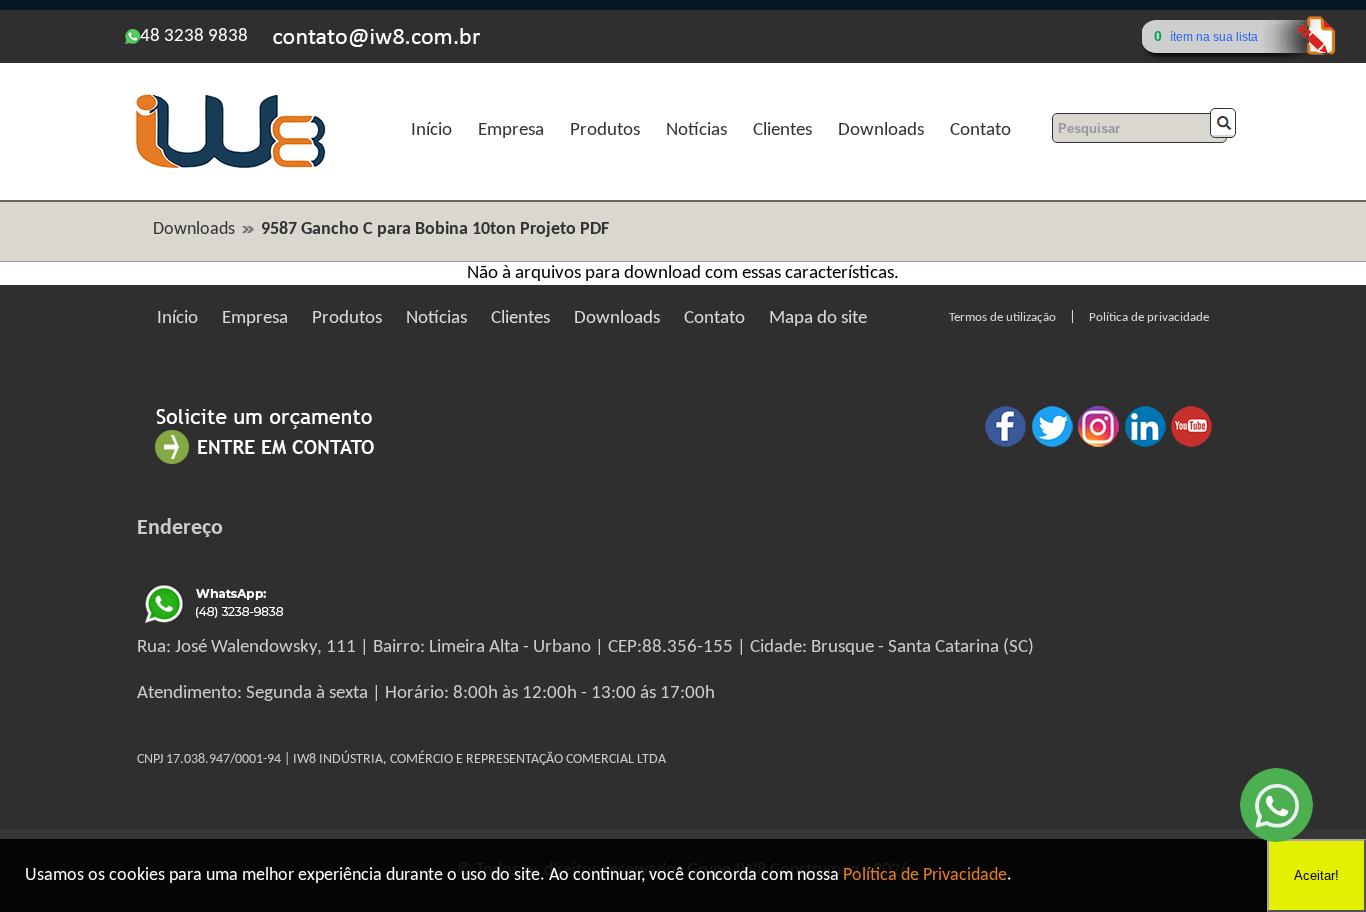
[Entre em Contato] (265, 463)
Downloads (881, 130)
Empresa (511, 130)
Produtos (605, 130)
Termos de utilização (1002, 317)
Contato (980, 130)
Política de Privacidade (925, 875)
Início (431, 130)
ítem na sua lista (1214, 37)
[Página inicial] (230, 165)
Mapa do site (818, 318)
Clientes (782, 130)
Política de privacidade (1149, 317)
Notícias (696, 130)
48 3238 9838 (194, 36)
